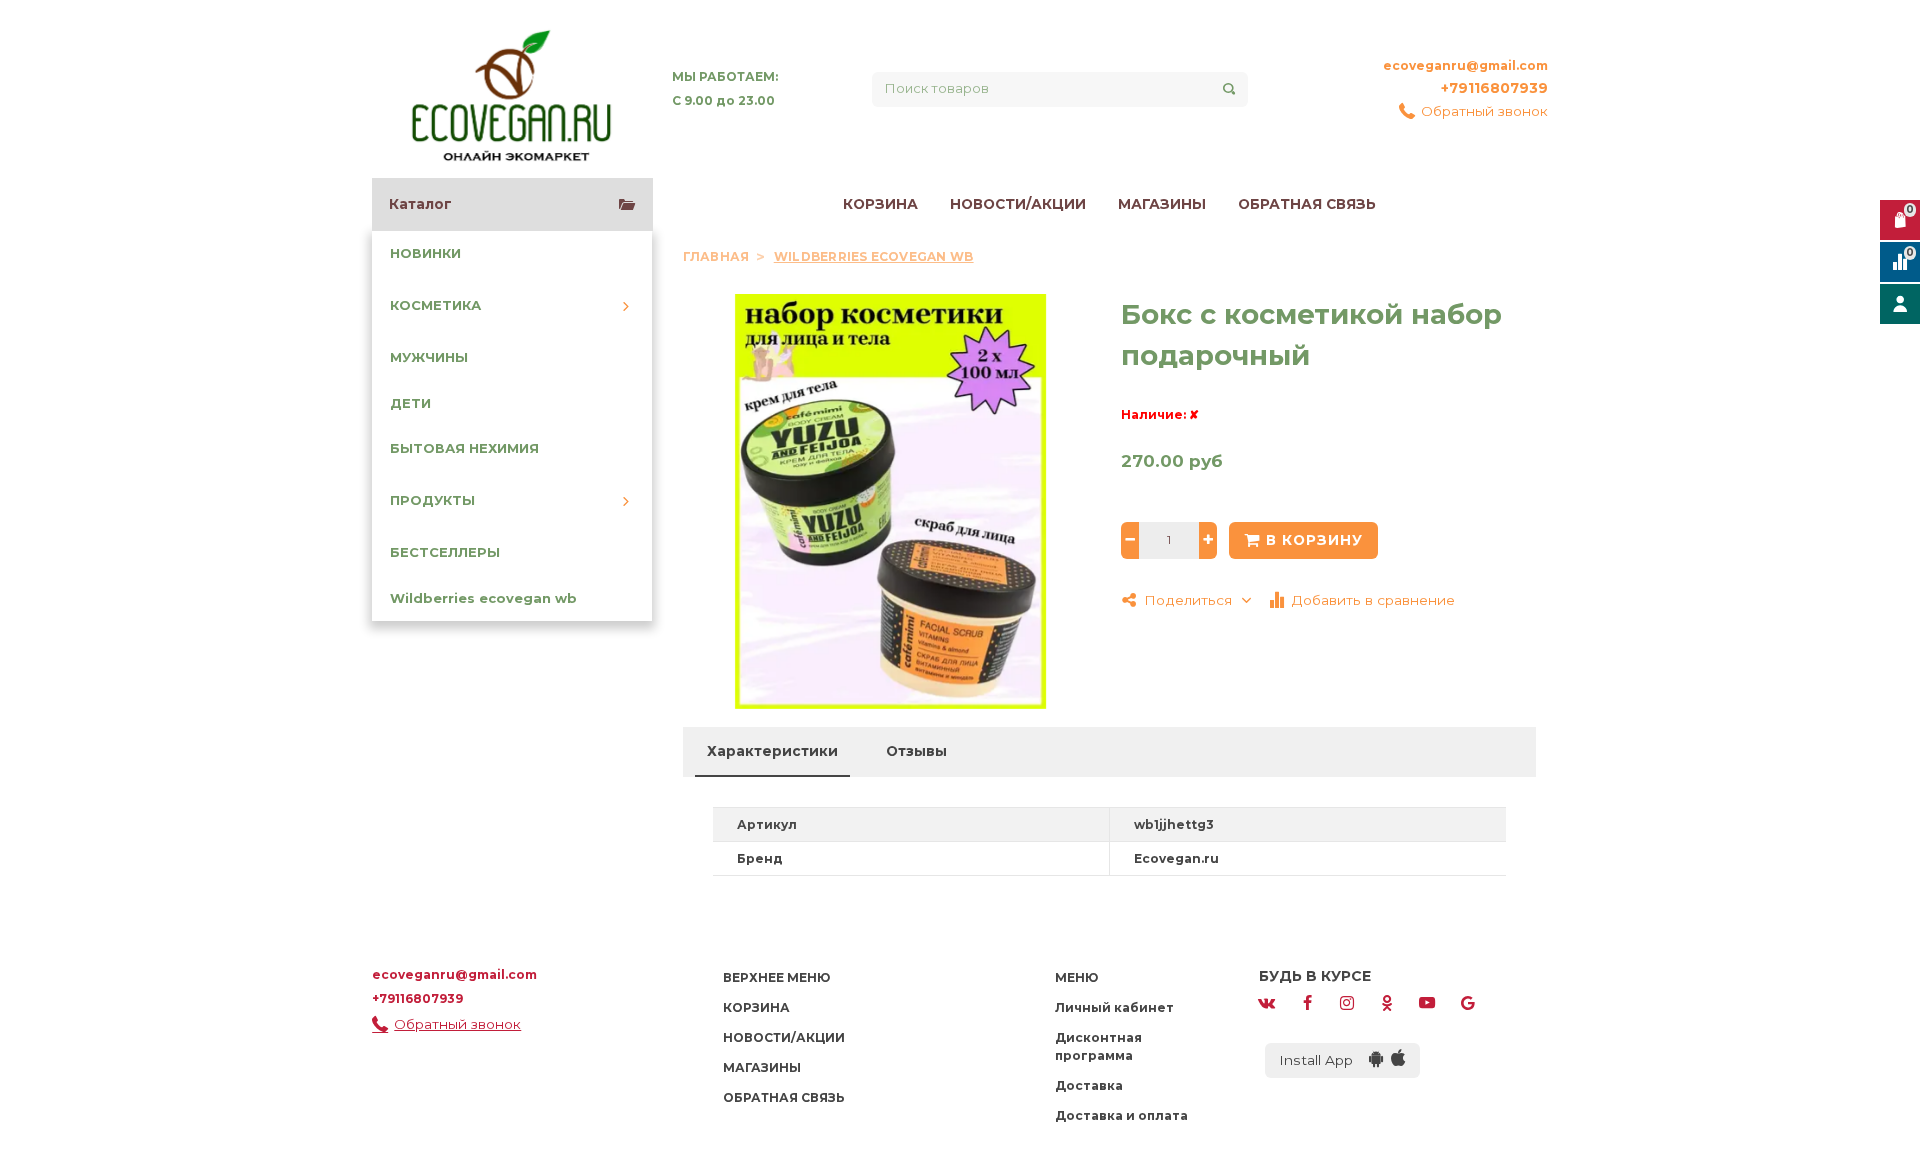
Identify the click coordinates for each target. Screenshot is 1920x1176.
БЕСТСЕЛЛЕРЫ (445, 552)
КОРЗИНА (880, 204)
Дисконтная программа (1098, 1046)
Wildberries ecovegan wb (483, 598)
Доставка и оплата (1121, 1115)
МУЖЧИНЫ (429, 357)
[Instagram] (1347, 1001)
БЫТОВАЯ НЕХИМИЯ (464, 448)
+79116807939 (1494, 88)
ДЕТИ (410, 403)
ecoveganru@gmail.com (1465, 65)
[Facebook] (1307, 1001)
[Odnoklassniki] (1387, 1001)
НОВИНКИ (425, 253)
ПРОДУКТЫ (432, 500)
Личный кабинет (1114, 1007)
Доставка (1089, 1085)
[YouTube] (1427, 1001)
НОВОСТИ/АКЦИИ (1018, 204)
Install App (1324, 1060)
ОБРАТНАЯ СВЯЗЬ (1307, 204)
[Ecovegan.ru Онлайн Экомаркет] (510, 89)
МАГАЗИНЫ (1162, 204)
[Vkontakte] (1267, 1001)
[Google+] (1468, 1001)
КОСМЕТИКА (435, 305)
